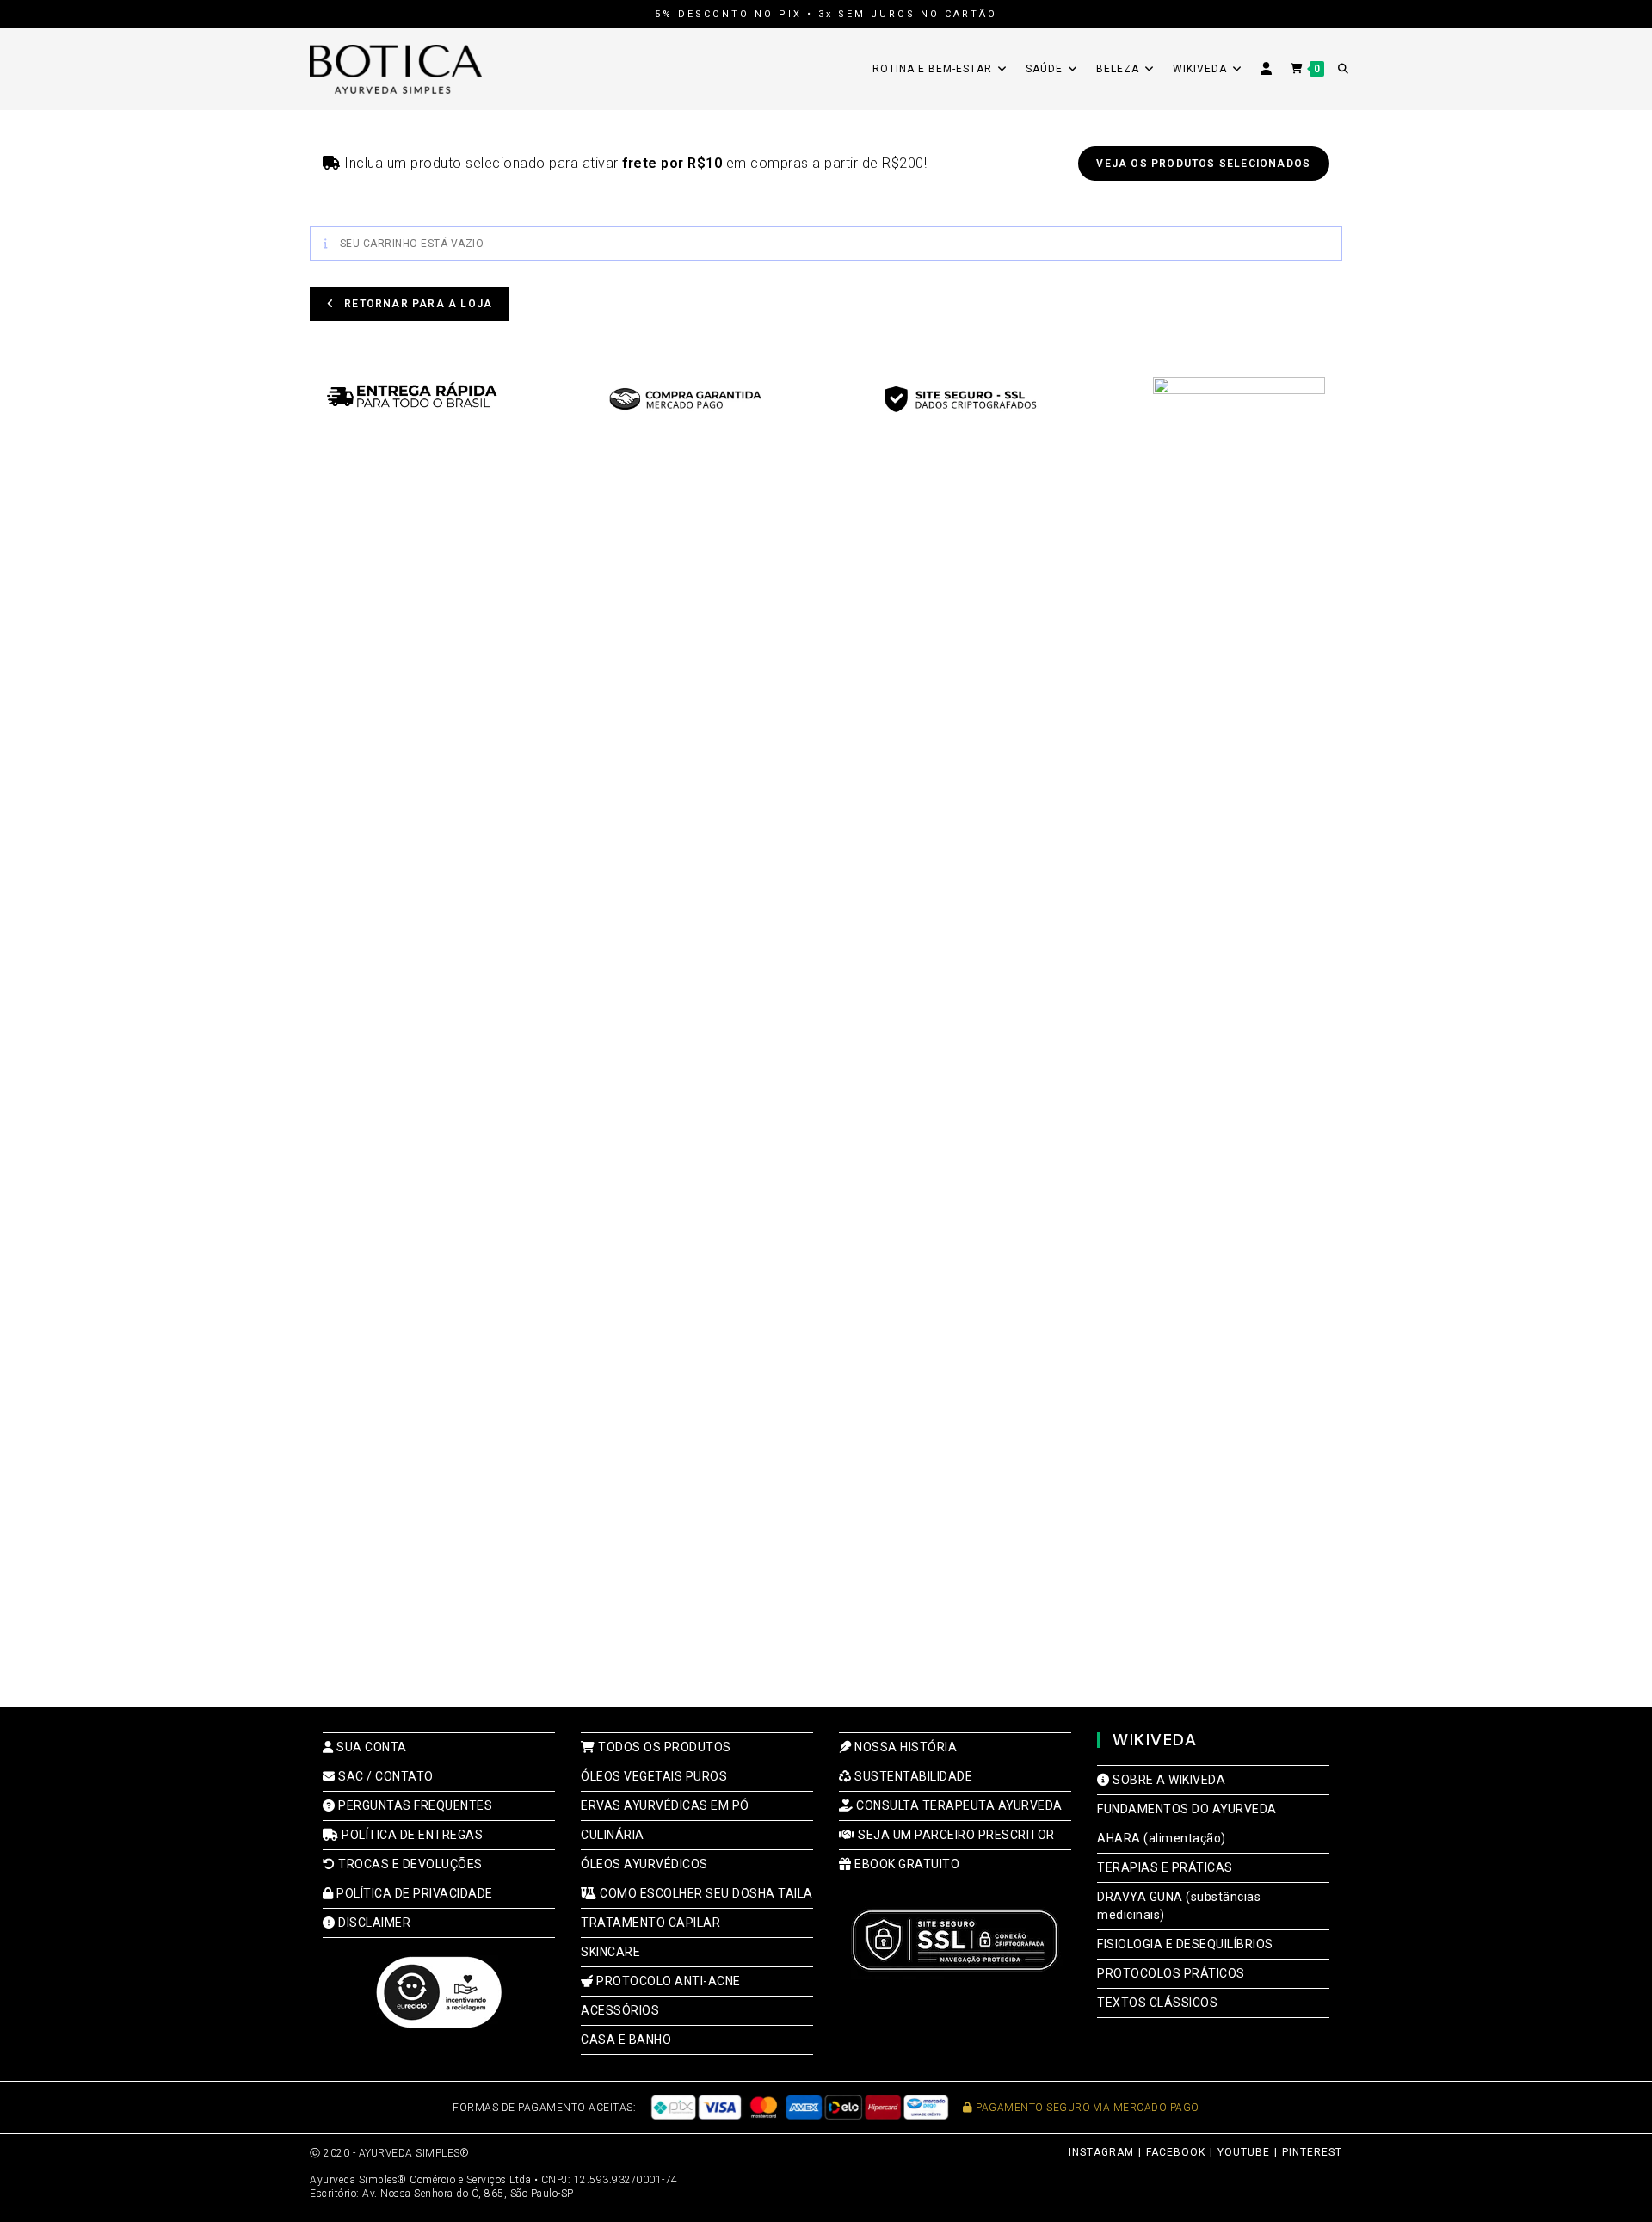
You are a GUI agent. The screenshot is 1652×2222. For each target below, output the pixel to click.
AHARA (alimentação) (1162, 1838)
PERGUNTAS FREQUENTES (414, 1805)
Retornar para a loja (416, 304)
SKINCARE (610, 1952)
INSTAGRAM (1101, 2152)
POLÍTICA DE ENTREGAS (411, 1835)
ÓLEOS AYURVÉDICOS (644, 1864)
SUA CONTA (370, 1747)
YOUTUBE (1244, 2152)
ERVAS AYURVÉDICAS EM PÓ (665, 1805)
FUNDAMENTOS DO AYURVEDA (1187, 1809)
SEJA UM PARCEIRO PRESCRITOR (955, 1835)
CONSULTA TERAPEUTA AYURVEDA (958, 1805)
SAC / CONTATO (385, 1776)
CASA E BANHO (626, 2040)
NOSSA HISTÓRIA (904, 1747)
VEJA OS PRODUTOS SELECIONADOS (1203, 164)
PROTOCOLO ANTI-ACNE (667, 1981)
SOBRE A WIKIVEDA (1168, 1780)
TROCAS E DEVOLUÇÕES (409, 1864)
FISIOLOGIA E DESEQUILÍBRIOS (1185, 1944)
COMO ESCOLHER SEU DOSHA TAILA (705, 1893)
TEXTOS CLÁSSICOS (1157, 2003)
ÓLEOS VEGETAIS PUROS (654, 1776)
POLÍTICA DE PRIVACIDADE (413, 1893)
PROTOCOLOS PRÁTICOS (1171, 1973)
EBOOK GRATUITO (906, 1864)
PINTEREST (1312, 2152)
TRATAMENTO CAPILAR (650, 1923)
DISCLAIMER (373, 1923)
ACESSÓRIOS (620, 2010)
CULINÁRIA (613, 1835)
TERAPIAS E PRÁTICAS (1165, 1867)
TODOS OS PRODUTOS (663, 1747)
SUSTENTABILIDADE (912, 1776)
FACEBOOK (1176, 2152)
